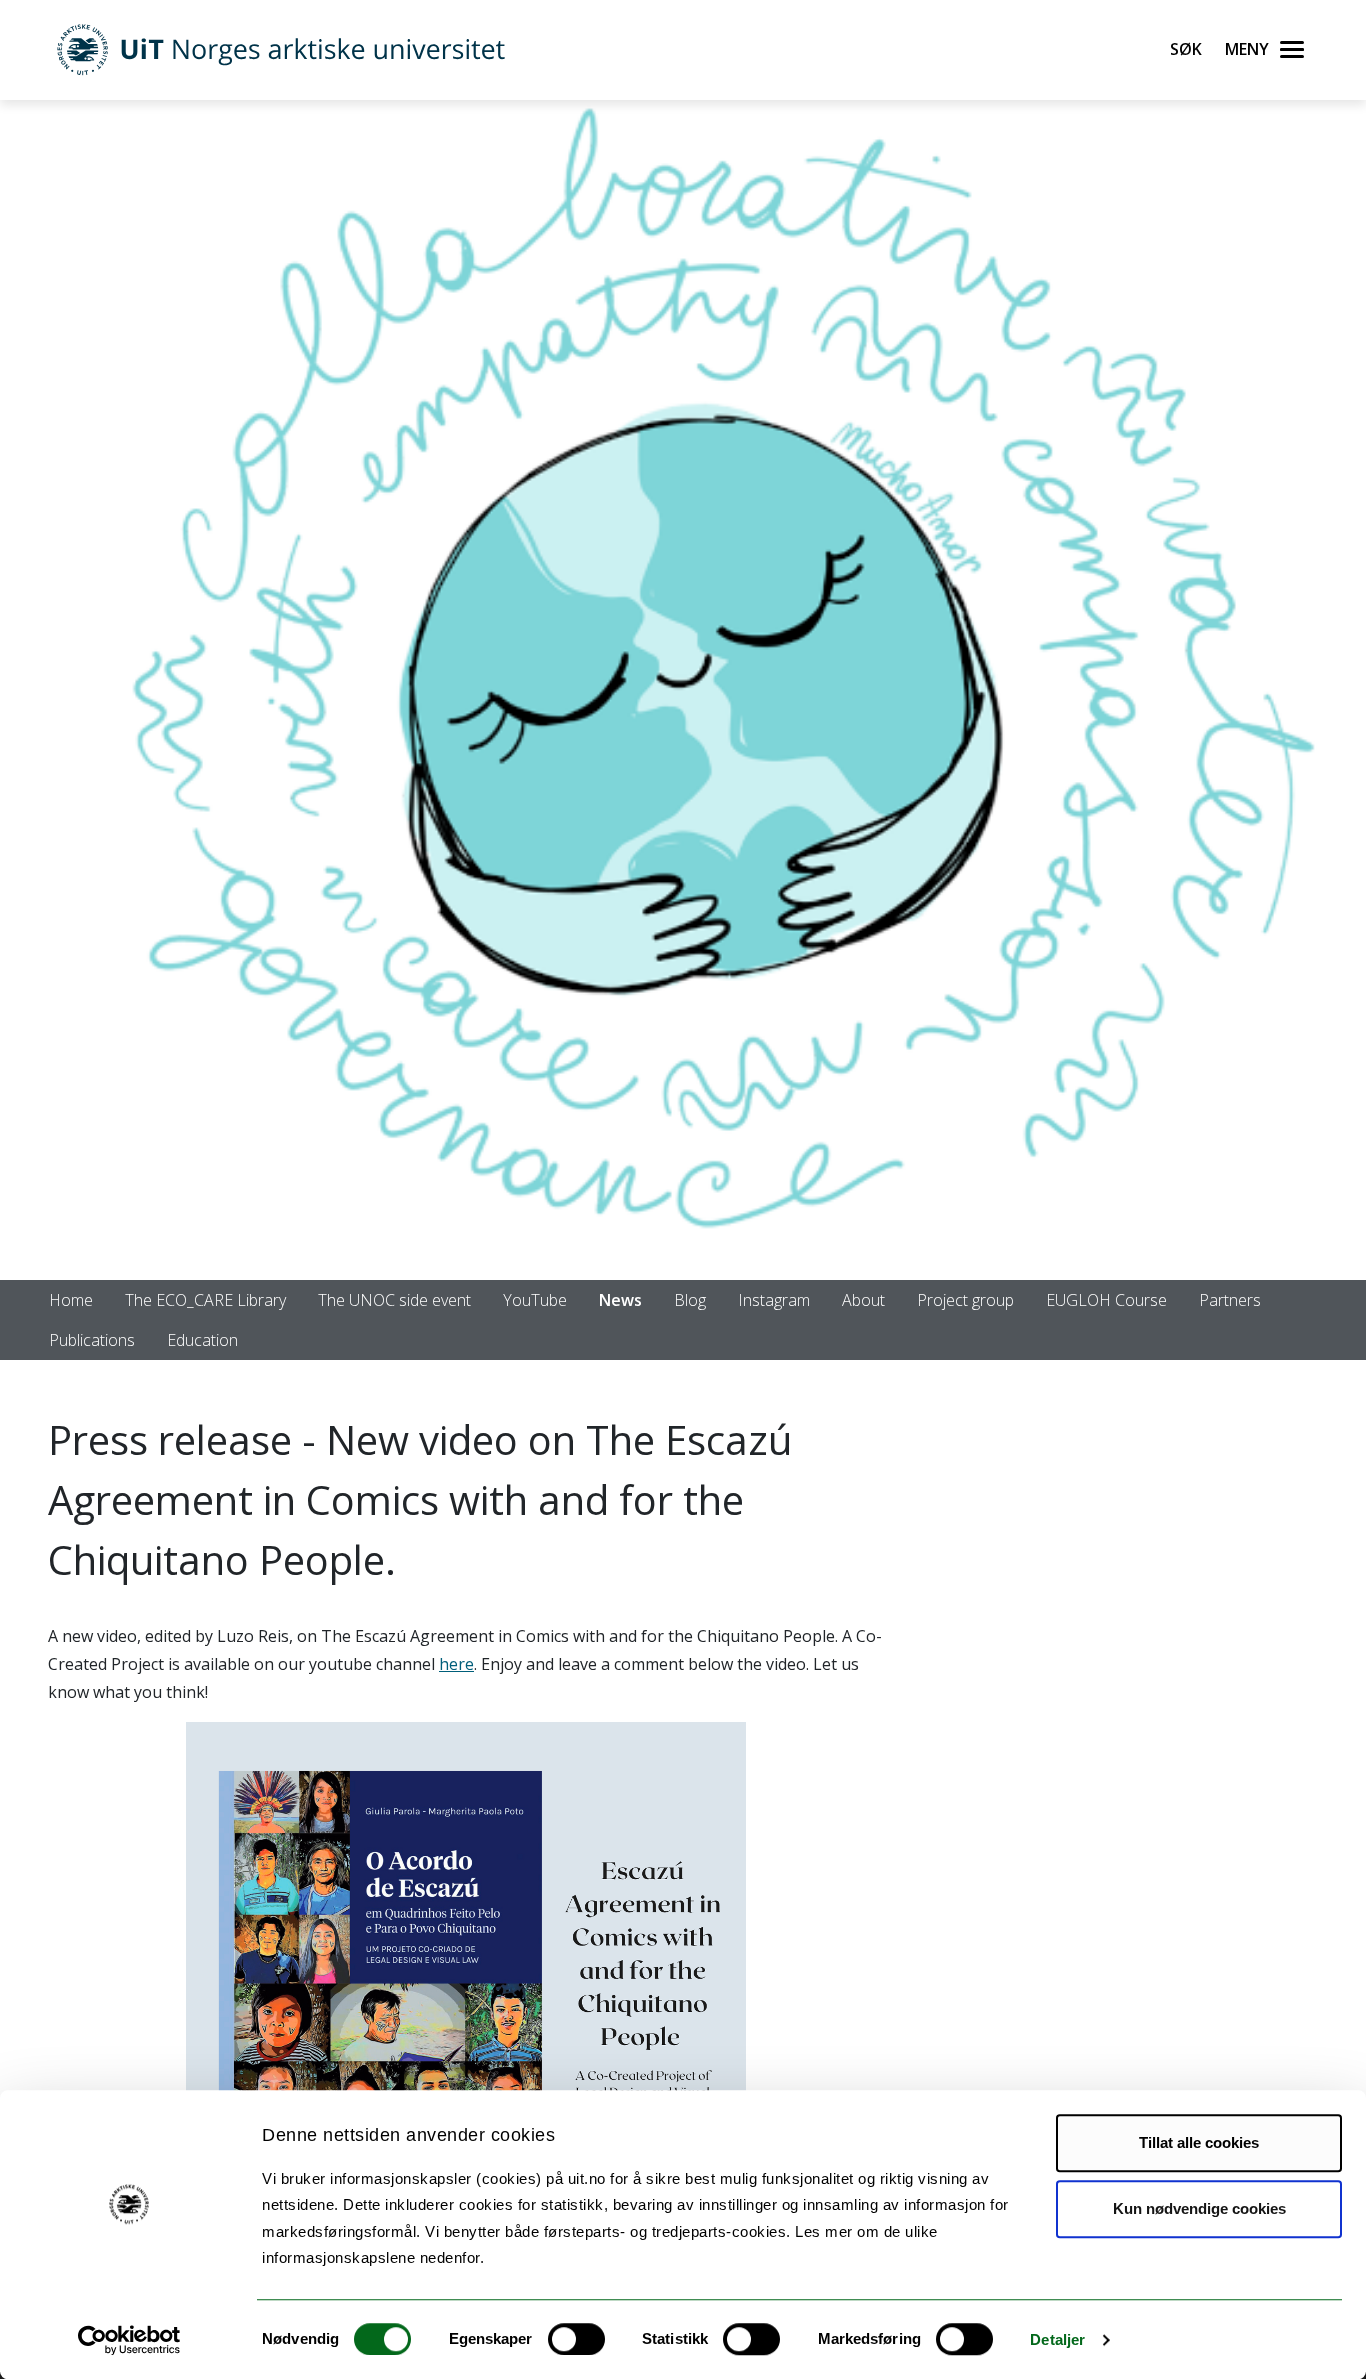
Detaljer (1057, 2339)
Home (71, 1300)
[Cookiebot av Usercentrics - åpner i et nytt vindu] (129, 2340)
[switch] (576, 2339)
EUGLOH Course (1106, 1300)
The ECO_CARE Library (205, 1300)
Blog (690, 1300)
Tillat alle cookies (1199, 2142)
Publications (92, 1340)
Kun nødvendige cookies (1199, 2208)
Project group (965, 1300)
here (456, 1664)
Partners (1230, 1300)
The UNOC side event (394, 1300)
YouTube (535, 1300)
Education (202, 1340)
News (620, 1300)
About (863, 1300)
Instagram (774, 1300)
